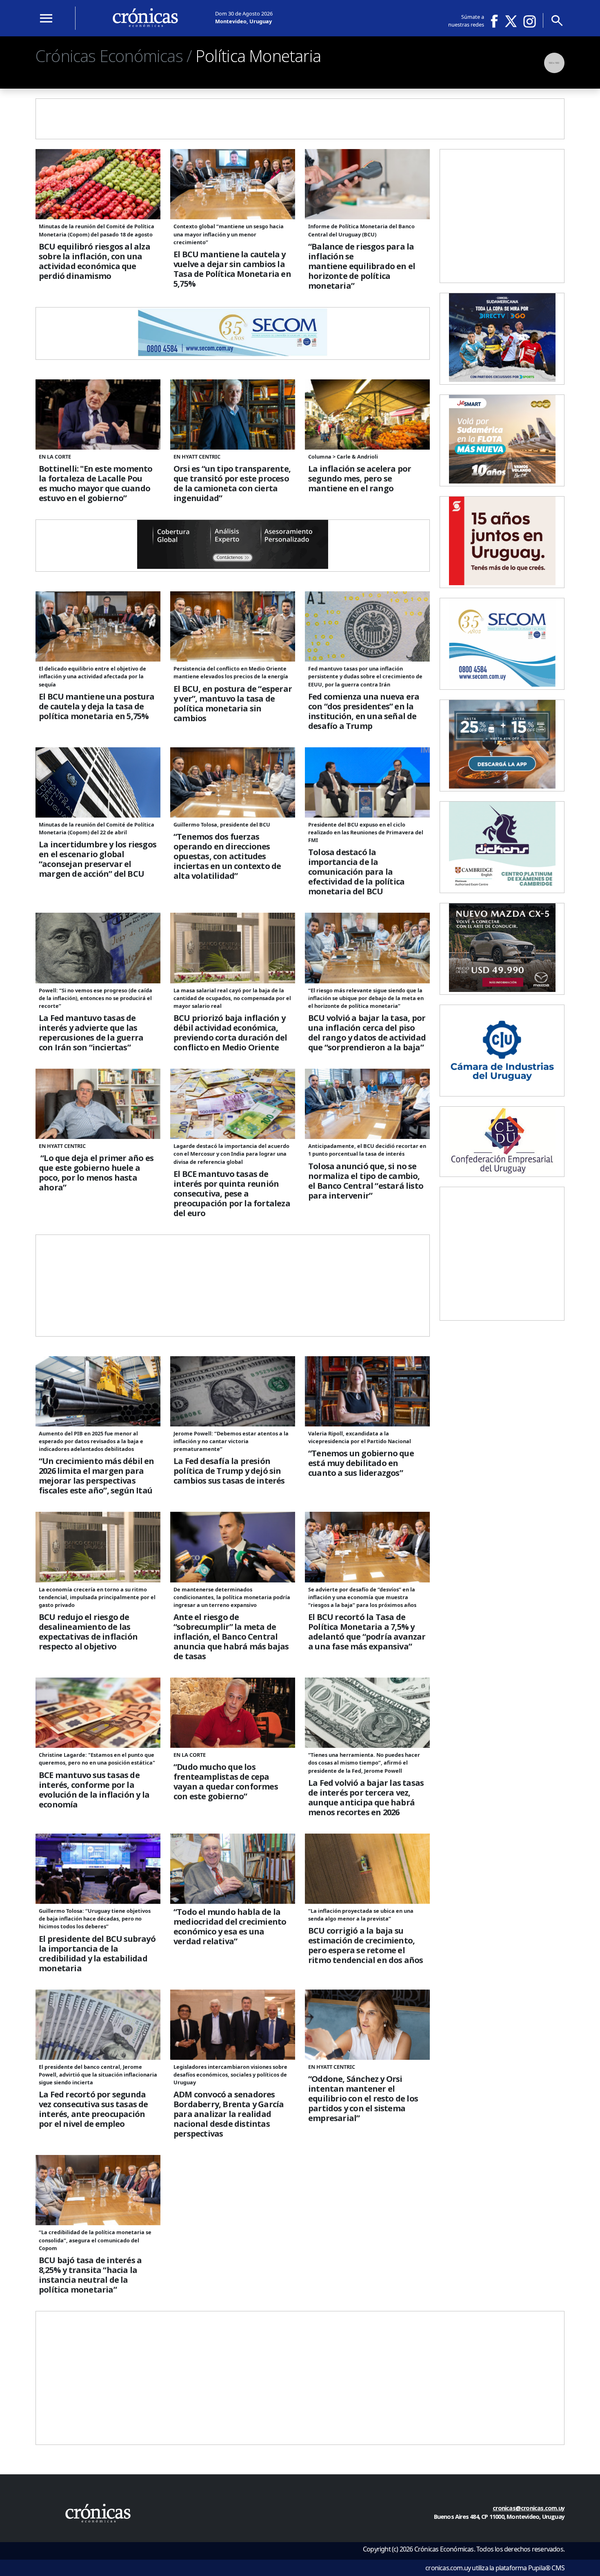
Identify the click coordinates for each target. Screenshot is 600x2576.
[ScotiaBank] (502, 583)
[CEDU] (502, 1172)
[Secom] (233, 354)
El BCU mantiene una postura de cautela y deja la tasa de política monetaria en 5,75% (97, 706)
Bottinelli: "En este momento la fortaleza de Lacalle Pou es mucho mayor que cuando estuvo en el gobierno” (96, 484)
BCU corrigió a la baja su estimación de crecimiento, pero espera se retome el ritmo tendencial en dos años (366, 1945)
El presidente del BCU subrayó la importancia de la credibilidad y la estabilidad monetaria (97, 1954)
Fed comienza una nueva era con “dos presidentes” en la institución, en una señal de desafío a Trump (364, 711)
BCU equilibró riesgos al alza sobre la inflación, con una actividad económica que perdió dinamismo (94, 261)
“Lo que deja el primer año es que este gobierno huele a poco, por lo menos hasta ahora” (96, 1173)
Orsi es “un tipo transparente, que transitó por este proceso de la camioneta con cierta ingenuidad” (232, 484)
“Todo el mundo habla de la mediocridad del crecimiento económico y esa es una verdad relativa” (230, 1927)
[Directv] (502, 379)
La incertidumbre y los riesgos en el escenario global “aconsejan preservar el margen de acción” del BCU (98, 859)
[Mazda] (502, 989)
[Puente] (233, 566)
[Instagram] (530, 21)
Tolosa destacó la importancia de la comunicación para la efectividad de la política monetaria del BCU (356, 872)
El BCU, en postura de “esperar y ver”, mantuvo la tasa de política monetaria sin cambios (233, 704)
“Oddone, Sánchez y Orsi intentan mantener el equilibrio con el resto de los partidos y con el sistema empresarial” (363, 2099)
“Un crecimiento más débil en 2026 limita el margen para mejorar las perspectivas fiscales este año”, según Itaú (97, 1476)
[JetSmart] (502, 481)
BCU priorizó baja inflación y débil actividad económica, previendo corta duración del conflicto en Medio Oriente (230, 1033)
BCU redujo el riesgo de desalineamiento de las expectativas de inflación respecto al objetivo (88, 1632)
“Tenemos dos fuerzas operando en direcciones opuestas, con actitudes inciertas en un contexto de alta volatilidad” (227, 856)
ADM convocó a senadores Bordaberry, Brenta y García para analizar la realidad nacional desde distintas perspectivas (229, 2114)
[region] (300, 164)
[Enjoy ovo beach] (502, 786)
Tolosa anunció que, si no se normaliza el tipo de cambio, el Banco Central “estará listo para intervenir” (366, 1181)
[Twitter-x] (510, 21)
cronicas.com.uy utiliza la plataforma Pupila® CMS (495, 2568)
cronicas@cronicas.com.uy (529, 2508)
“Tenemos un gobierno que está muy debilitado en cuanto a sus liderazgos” (361, 1463)
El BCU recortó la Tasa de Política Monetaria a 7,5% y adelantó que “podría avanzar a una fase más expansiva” (367, 1632)
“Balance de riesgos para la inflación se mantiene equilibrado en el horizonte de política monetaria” (362, 266)
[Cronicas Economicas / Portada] (98, 2513)
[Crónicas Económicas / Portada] (145, 18)
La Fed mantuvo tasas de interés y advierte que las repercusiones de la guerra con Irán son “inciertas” (91, 1033)
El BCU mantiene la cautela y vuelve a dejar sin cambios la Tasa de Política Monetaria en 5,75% (232, 269)
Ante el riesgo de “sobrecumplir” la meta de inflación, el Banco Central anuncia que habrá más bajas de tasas (231, 1637)
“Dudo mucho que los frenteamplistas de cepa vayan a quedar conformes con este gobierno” (226, 1782)
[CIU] (502, 1091)
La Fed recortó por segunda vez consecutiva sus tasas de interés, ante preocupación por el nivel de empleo (93, 2109)
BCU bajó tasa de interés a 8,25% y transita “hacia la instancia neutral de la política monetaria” (90, 2275)
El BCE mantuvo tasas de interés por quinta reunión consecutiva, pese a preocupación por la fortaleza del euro (232, 1194)
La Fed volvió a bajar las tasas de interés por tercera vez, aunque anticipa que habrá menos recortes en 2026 (366, 1798)
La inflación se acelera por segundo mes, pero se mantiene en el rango (360, 479)
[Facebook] (497, 21)
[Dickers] (502, 888)
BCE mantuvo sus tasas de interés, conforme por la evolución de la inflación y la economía (94, 1790)
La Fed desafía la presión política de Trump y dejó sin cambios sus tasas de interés (229, 1471)
